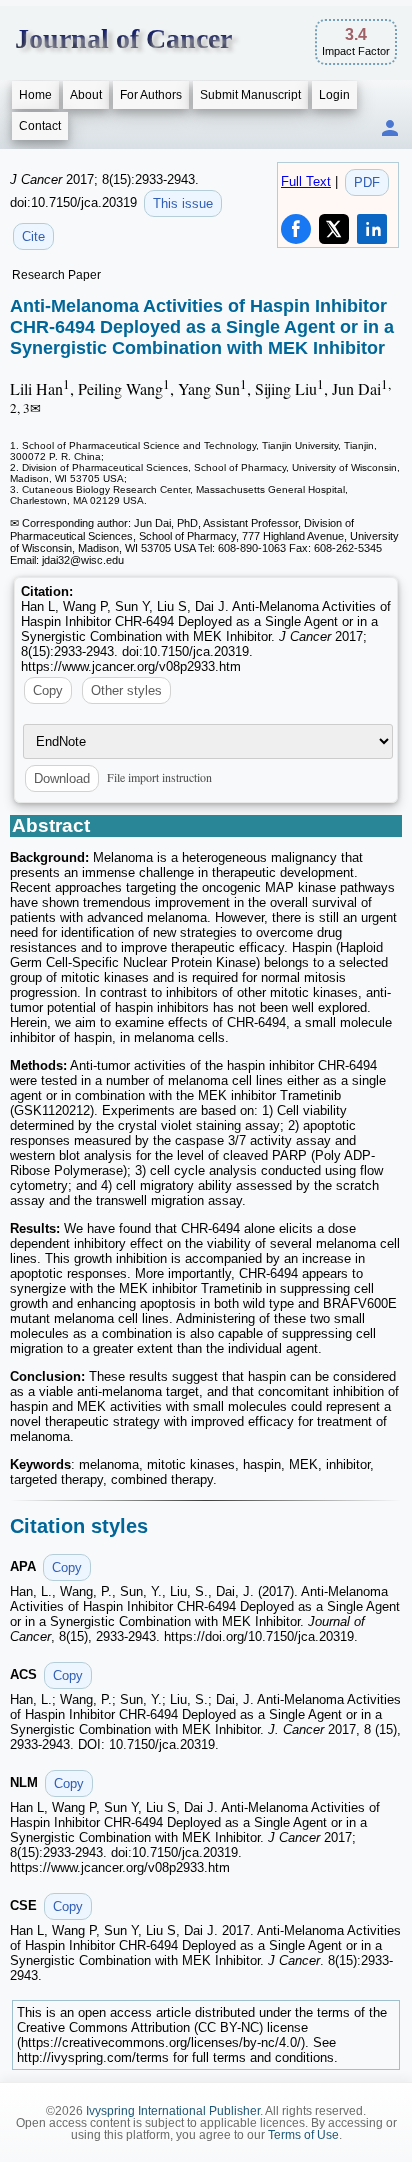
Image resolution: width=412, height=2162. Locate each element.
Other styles (126, 690)
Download (62, 778)
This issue (183, 203)
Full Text (306, 181)
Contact (40, 126)
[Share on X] (334, 229)
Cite (33, 236)
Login (334, 95)
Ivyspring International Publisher (173, 2111)
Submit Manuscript (250, 95)
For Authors (151, 95)
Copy (48, 690)
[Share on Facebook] (296, 229)
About (86, 95)
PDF (367, 182)
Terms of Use (303, 2135)
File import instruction (159, 777)
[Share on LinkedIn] (372, 229)
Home (35, 95)
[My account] (390, 129)
